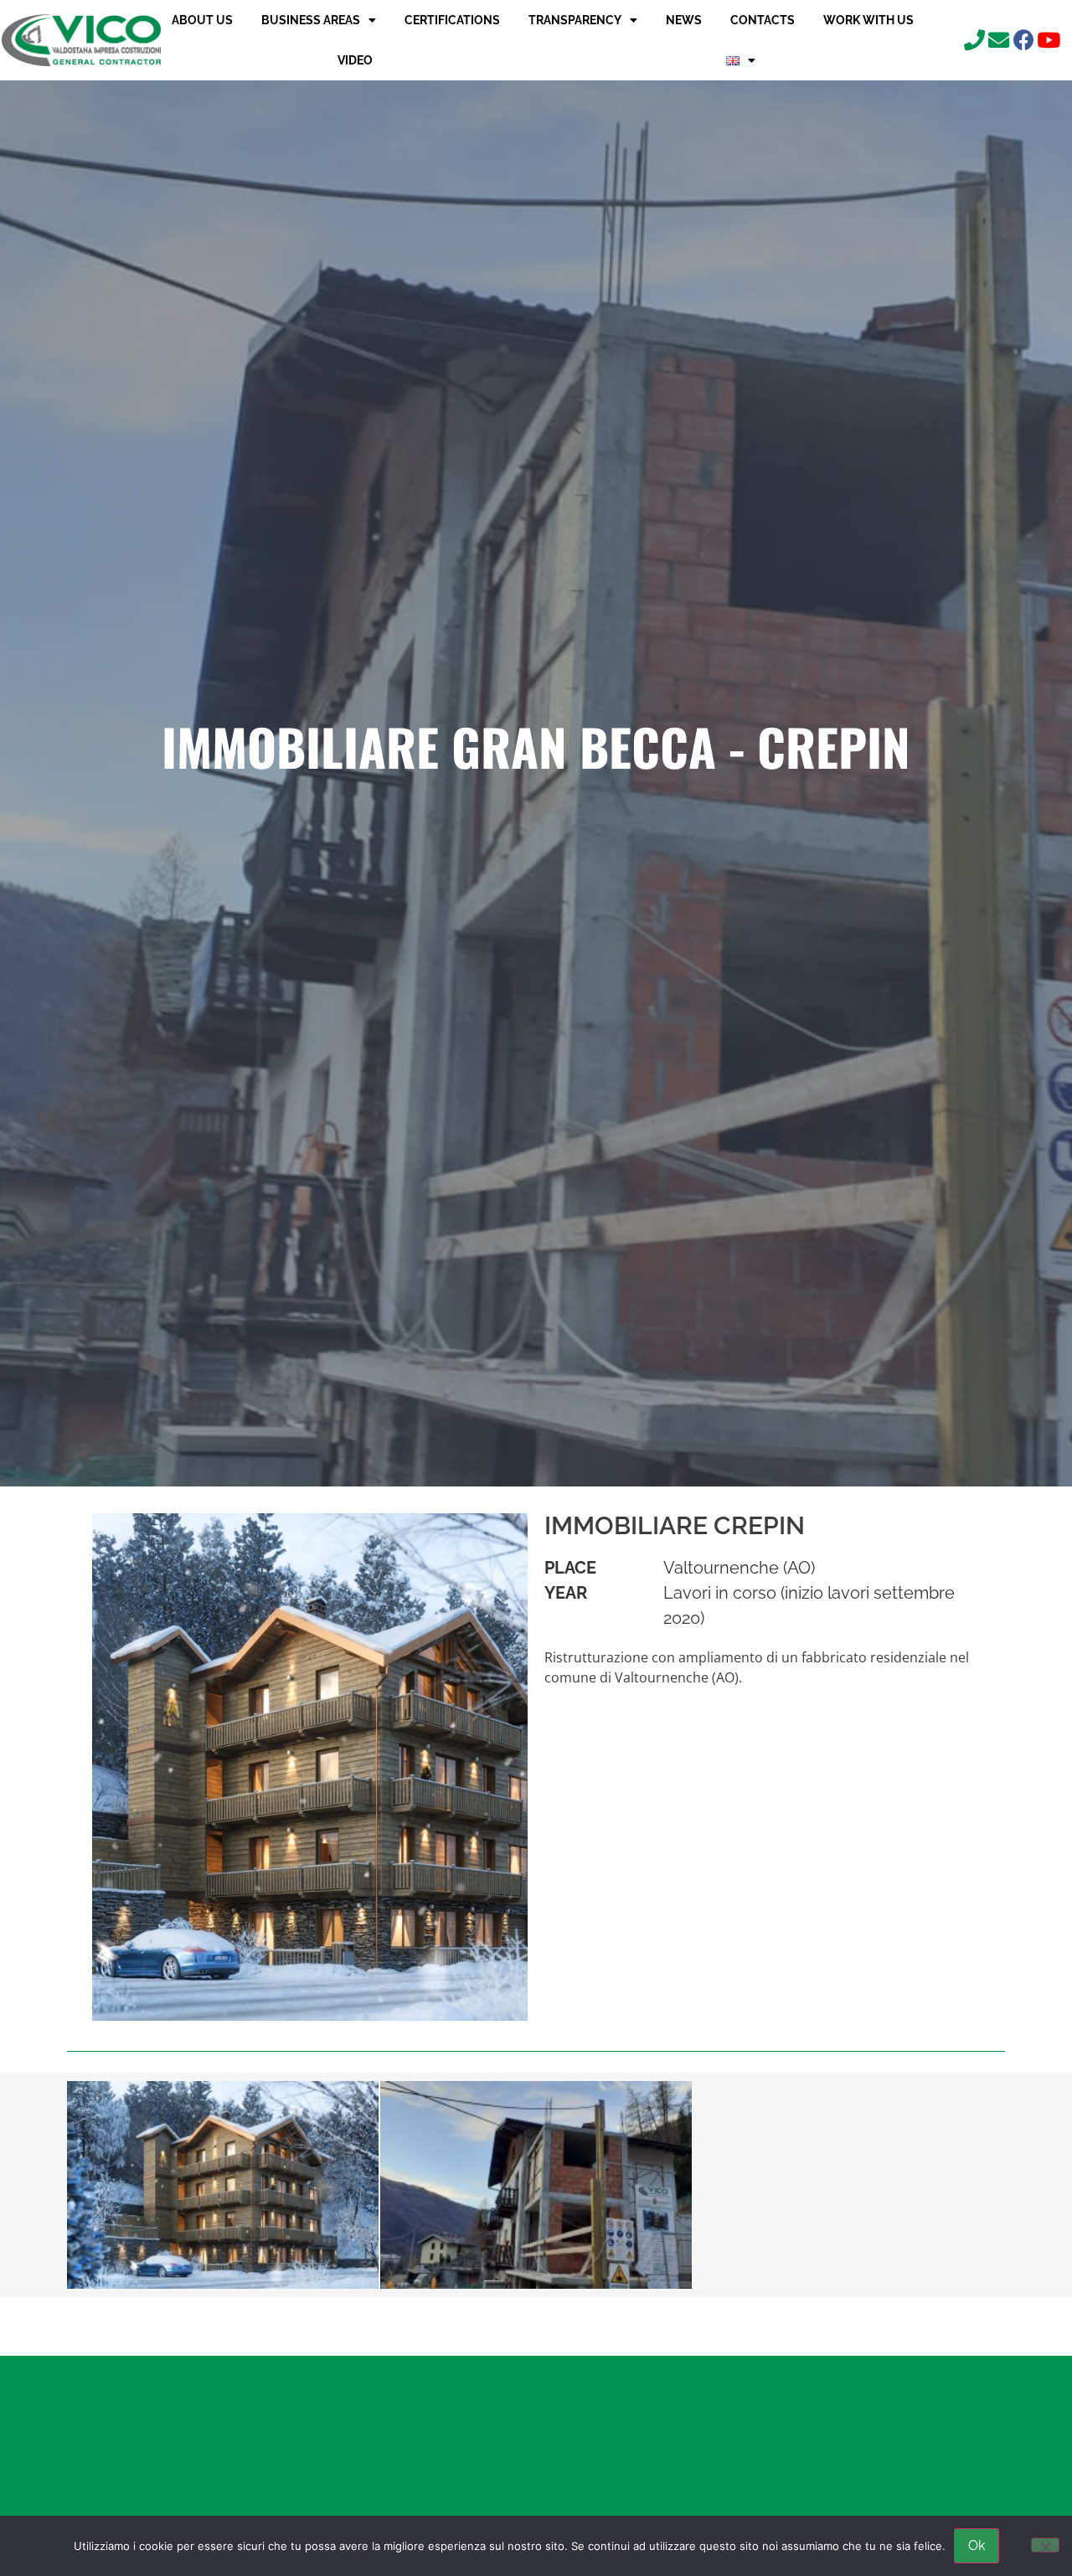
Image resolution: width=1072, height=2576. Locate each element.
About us (202, 20)
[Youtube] (1048, 40)
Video (355, 60)
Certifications (452, 20)
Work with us (868, 20)
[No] (1045, 2545)
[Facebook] (1024, 40)
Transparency (575, 20)
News (684, 20)
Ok (977, 2545)
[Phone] (974, 40)
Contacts (763, 20)
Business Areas (311, 20)
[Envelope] (999, 40)
